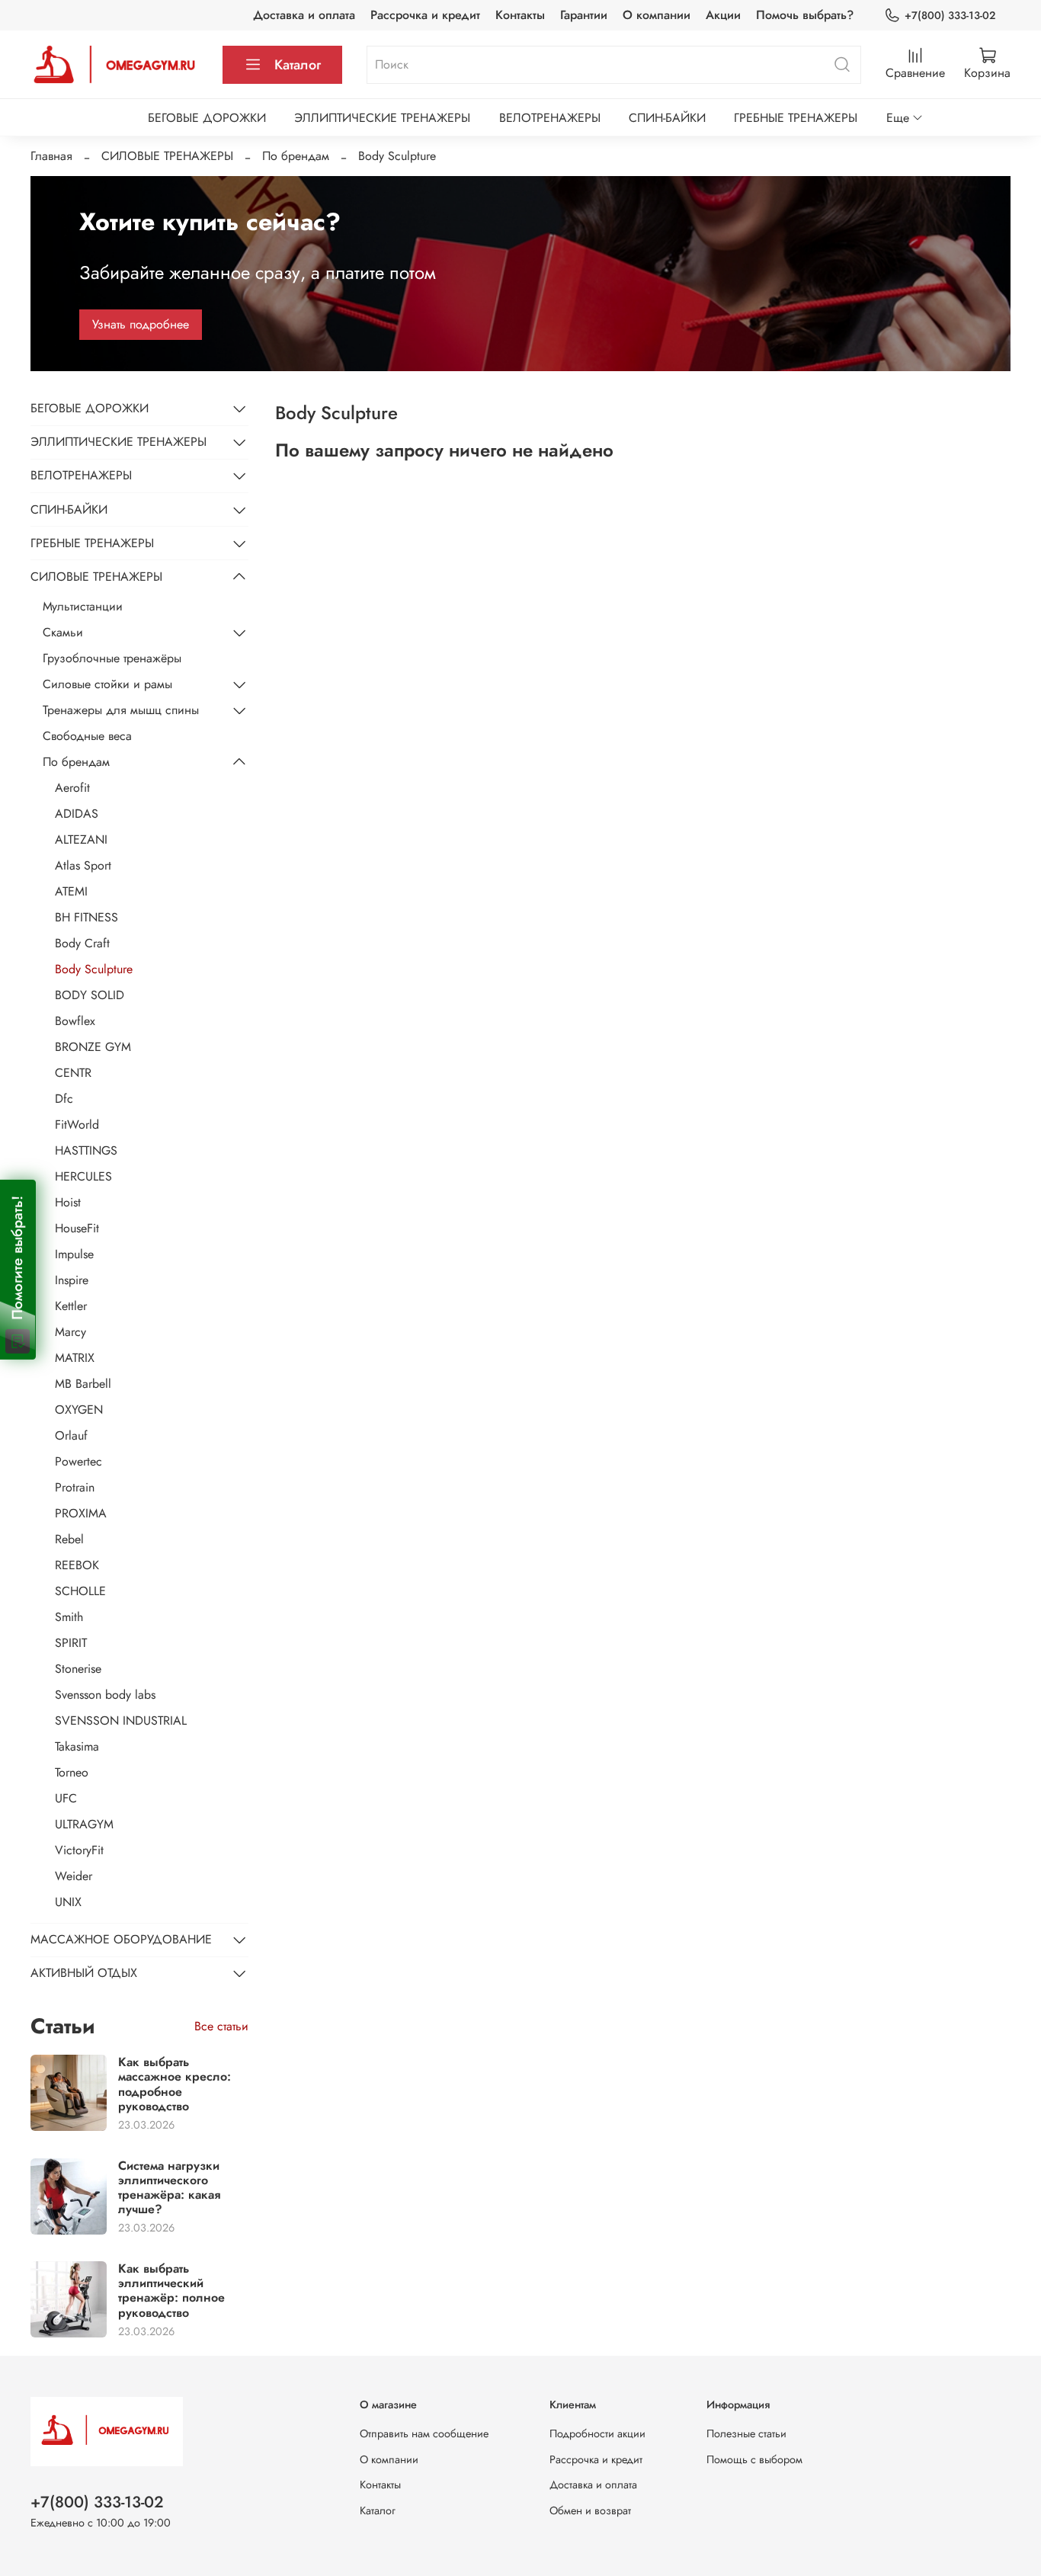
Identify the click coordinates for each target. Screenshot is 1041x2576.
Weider (74, 1876)
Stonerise (78, 1669)
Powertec (78, 1461)
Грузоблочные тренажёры (112, 658)
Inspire (72, 1280)
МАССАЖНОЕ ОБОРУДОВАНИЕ (121, 1939)
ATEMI (71, 891)
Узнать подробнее (141, 324)
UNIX (68, 1902)
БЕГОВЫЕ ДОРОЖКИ (207, 118)
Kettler (71, 1306)
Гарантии (584, 15)
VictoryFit (79, 1850)
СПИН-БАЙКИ (667, 118)
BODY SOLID (90, 995)
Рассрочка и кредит (425, 15)
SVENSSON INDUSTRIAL (121, 1721)
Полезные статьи (746, 2433)
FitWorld (77, 1125)
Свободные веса (87, 736)
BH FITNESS (86, 917)
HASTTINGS (86, 1150)
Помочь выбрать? (805, 15)
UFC (66, 1798)
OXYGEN (79, 1410)
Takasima (77, 1746)
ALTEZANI (81, 839)
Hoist (68, 1202)
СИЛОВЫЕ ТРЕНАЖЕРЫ (167, 156)
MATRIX (75, 1358)
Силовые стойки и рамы (107, 684)
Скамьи (63, 632)
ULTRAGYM (84, 1824)
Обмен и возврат (590, 2510)
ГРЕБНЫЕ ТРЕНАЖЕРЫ (796, 118)
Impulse (74, 1254)
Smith (69, 1617)
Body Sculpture (94, 969)
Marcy (70, 1332)
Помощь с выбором (754, 2459)
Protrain (75, 1487)
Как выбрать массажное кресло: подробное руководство (175, 2084)
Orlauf (71, 1435)
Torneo (72, 1772)
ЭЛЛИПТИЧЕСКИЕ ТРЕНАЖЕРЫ (382, 118)
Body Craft (82, 943)
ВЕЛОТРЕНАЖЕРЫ (550, 118)
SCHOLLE (80, 1591)
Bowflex (75, 1021)
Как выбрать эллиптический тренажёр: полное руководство (171, 2291)
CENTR (73, 1073)
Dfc (64, 1099)
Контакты (520, 15)
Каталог (298, 65)
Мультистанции (83, 606)
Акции (723, 15)
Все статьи (221, 2026)
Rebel (69, 1539)
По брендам (296, 156)
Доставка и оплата (304, 15)
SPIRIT (71, 1643)
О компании (657, 15)
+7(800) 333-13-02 (950, 15)
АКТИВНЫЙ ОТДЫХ (84, 1973)
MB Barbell (83, 1384)
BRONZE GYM (93, 1047)
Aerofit (72, 788)
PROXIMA (81, 1513)
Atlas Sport (83, 865)
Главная (51, 156)
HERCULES (83, 1176)
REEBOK (77, 1565)
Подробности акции (597, 2433)
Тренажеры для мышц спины (121, 710)
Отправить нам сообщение (424, 2433)
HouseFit (77, 1228)
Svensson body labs (105, 1695)
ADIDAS (77, 814)
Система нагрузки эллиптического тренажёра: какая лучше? (169, 2188)
